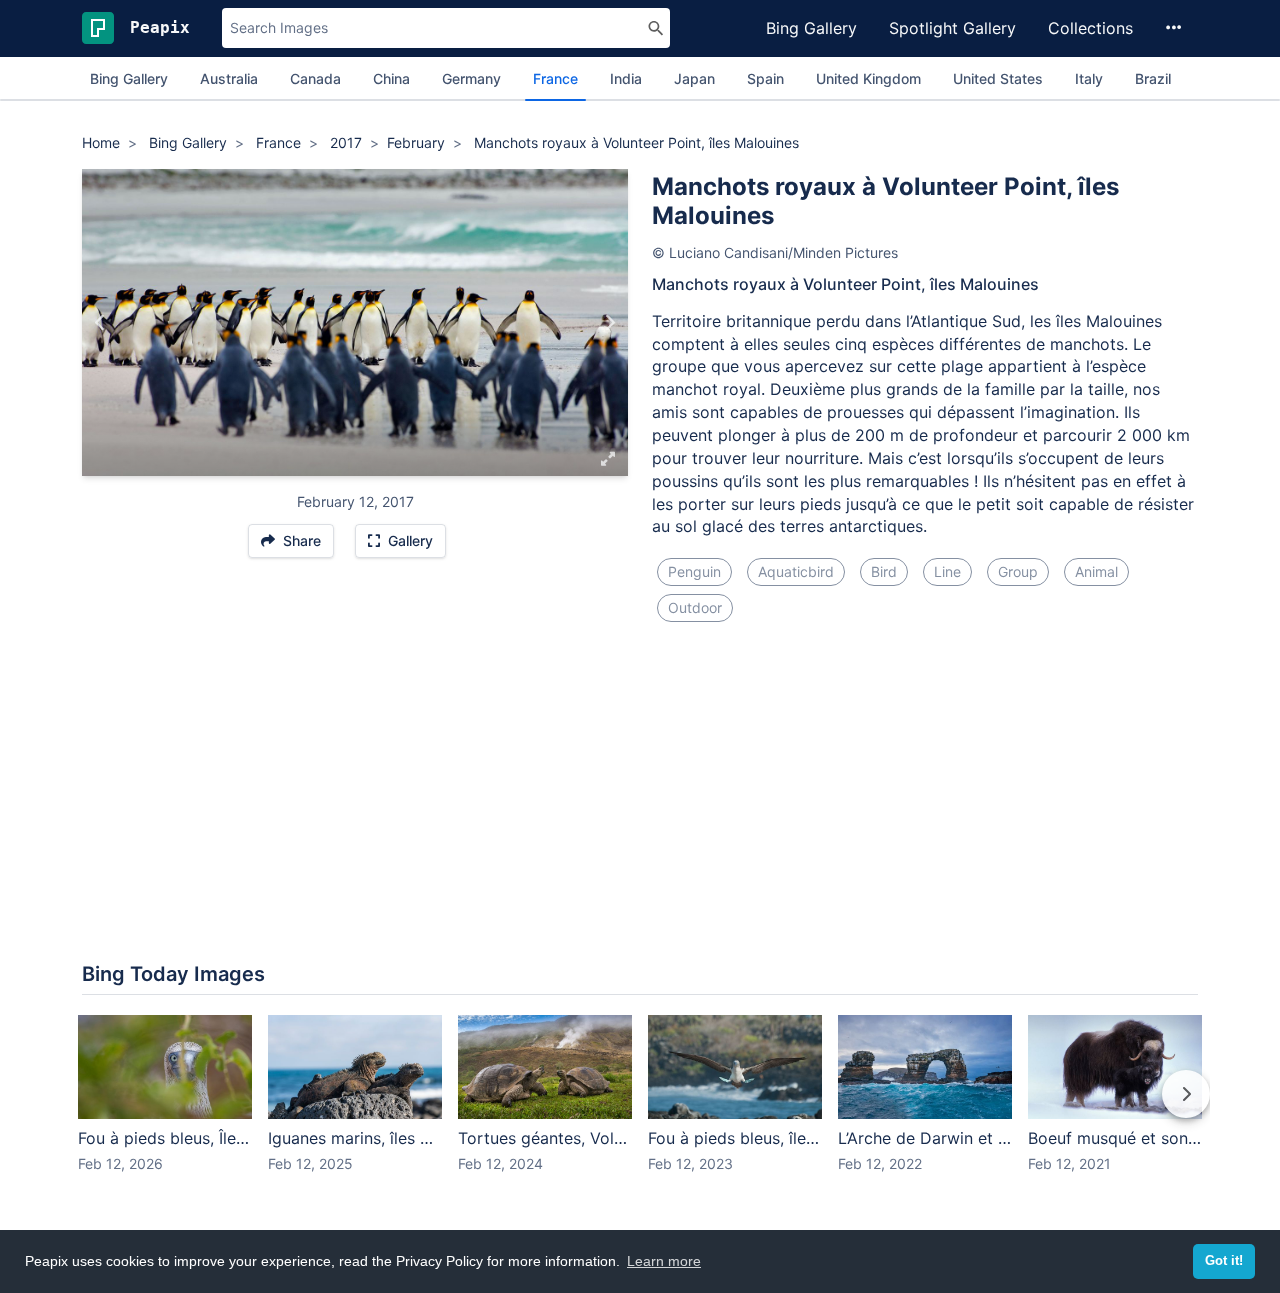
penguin (694, 571)
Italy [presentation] (1089, 78)
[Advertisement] (640, 728)
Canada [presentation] (315, 78)
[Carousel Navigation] (640, 1108)
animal (1096, 571)
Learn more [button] (664, 1261)
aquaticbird (796, 571)
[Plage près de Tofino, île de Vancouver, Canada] (100, 323)
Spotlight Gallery (952, 28)
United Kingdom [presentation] (868, 78)
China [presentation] (391, 78)
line (947, 571)
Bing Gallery (811, 28)
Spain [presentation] (765, 78)
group (1018, 571)
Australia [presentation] (229, 78)
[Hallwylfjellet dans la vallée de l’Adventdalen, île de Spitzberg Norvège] (609, 323)
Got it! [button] (1224, 1261)
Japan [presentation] (694, 78)
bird (884, 571)
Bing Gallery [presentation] (129, 78)
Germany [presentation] (471, 78)
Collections (1090, 28)
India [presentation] (626, 78)
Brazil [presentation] (1153, 78)
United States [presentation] (998, 78)
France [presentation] (555, 78)
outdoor (695, 607)
